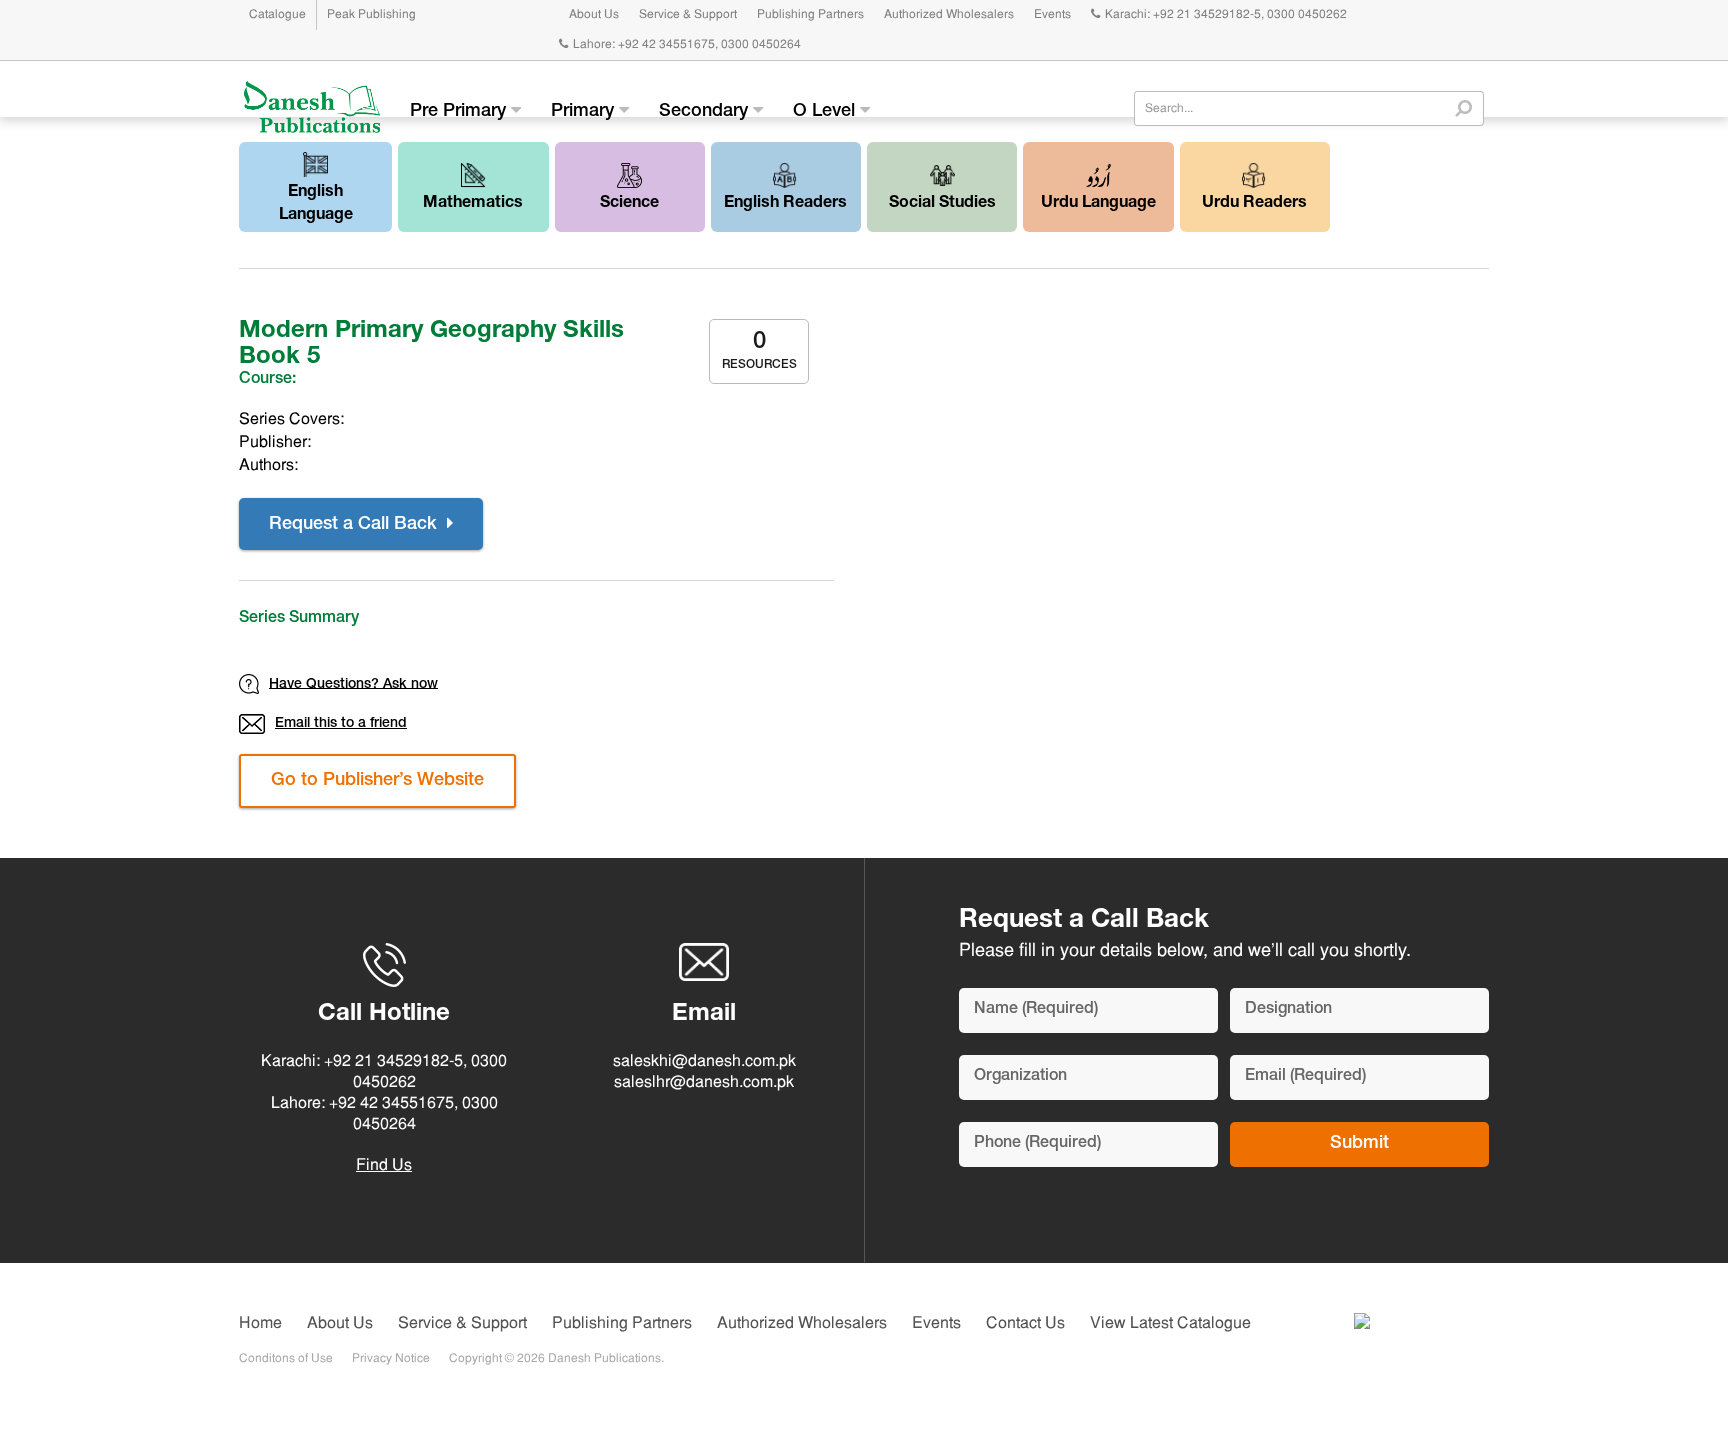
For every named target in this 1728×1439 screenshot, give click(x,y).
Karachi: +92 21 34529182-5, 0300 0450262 (1226, 15)
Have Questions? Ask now (353, 684)
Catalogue (277, 15)
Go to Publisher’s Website (377, 781)
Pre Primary (460, 112)
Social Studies (942, 204)
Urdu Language (1098, 204)
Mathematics (473, 204)
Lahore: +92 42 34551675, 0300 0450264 (687, 45)
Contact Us (1025, 1324)
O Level (826, 112)
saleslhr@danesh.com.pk (704, 1083)
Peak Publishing (371, 15)
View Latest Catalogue (1170, 1324)
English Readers (785, 204)
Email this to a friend (341, 724)
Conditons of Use (286, 1359)
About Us (594, 15)
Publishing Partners (810, 15)
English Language (316, 204)
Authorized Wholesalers (949, 15)
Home (260, 1324)
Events (1052, 15)
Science (629, 204)
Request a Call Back (355, 525)
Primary (585, 112)
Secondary (706, 112)
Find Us (384, 1166)
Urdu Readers (1254, 204)
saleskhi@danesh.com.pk (704, 1062)
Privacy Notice (391, 1359)
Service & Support (688, 15)
